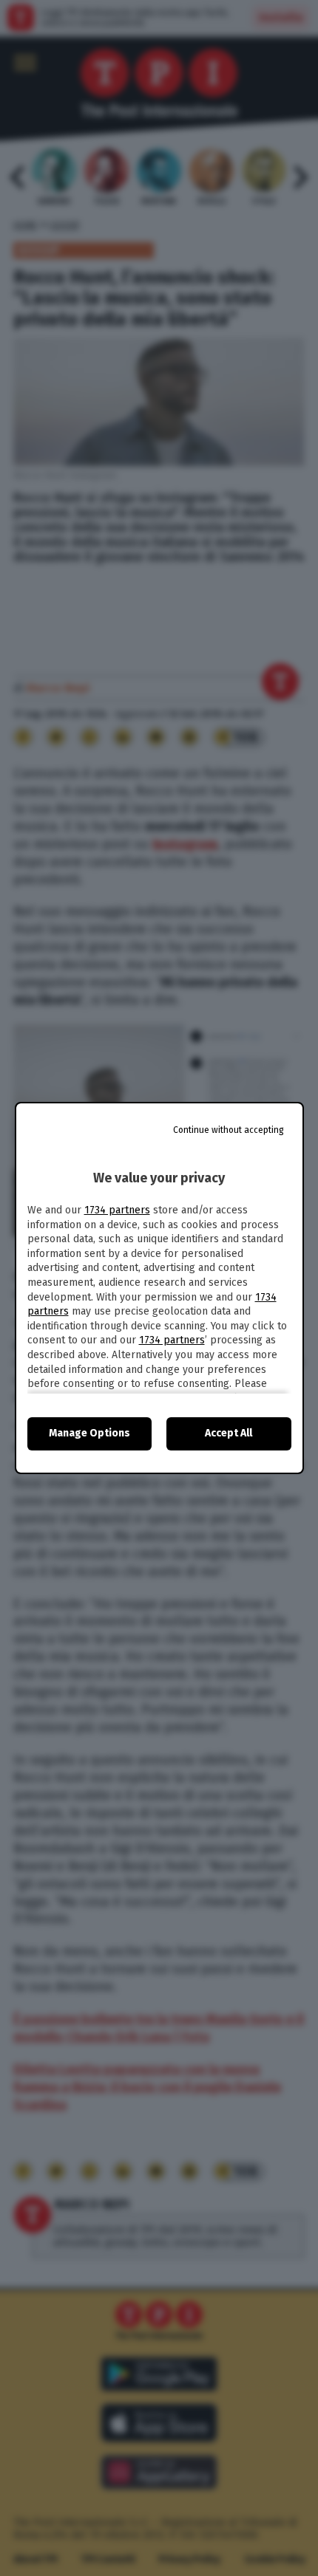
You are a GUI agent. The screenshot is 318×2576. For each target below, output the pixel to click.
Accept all (229, 1433)
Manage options (89, 1433)
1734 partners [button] (117, 1210)
